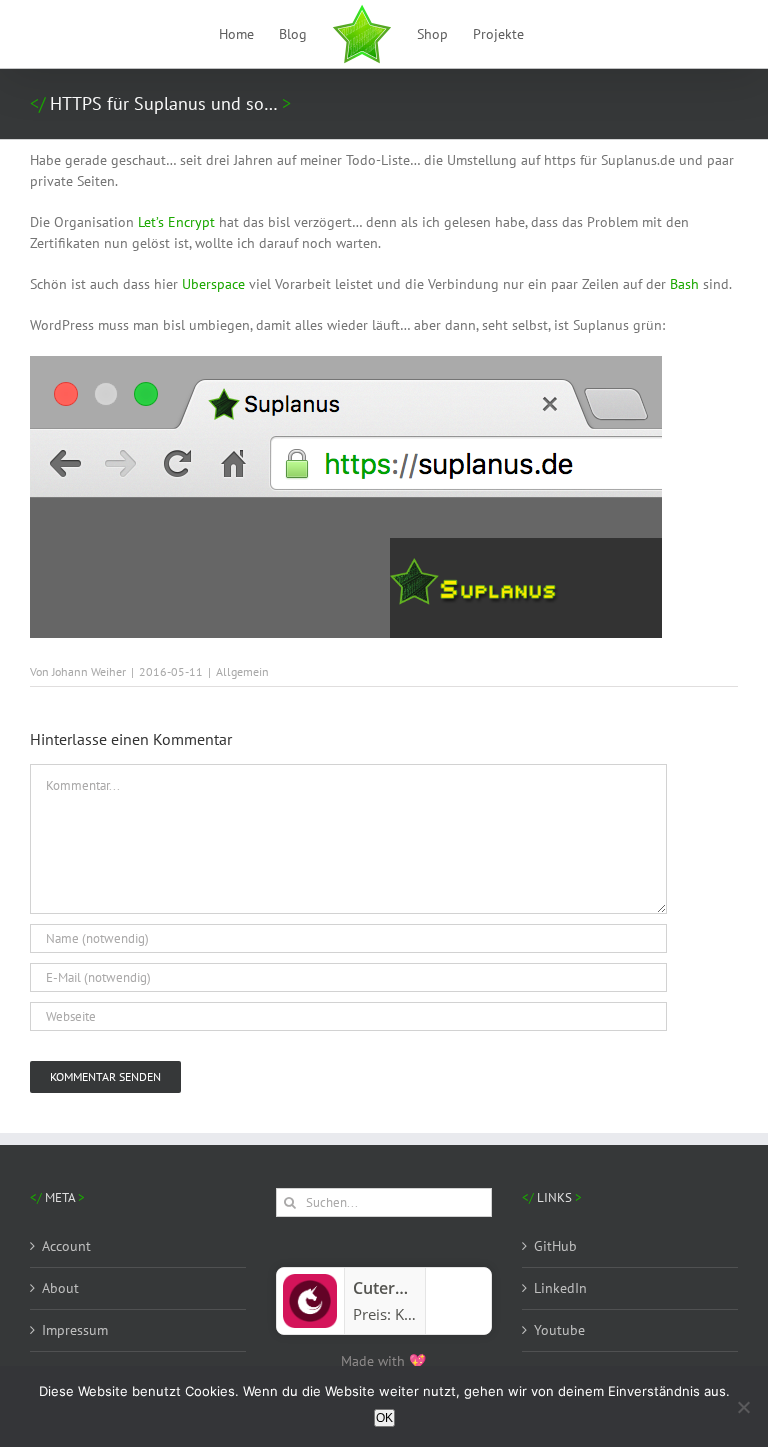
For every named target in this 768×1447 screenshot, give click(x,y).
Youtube (559, 1330)
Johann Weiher (89, 671)
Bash (684, 284)
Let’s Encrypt (176, 222)
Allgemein (242, 671)
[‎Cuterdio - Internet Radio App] (310, 1282)
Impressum (75, 1330)
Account (66, 1246)
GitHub (555, 1246)
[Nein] (743, 1407)
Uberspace (213, 284)
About (60, 1288)
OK (384, 1418)
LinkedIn (560, 1288)
